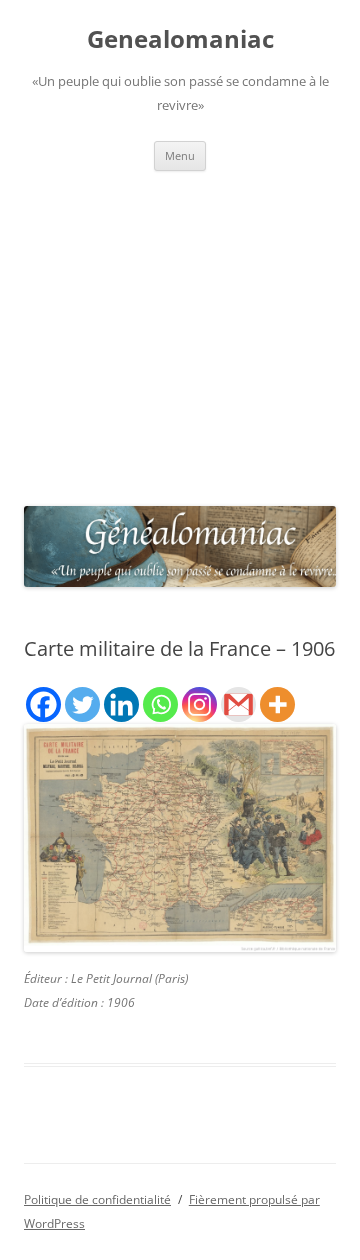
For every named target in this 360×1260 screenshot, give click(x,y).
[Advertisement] (180, 333)
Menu (180, 155)
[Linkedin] (121, 704)
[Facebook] (43, 704)
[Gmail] (238, 704)
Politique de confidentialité (97, 1199)
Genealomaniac (180, 39)
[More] (277, 704)
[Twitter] (82, 704)
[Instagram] (199, 704)
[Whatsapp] (160, 704)
